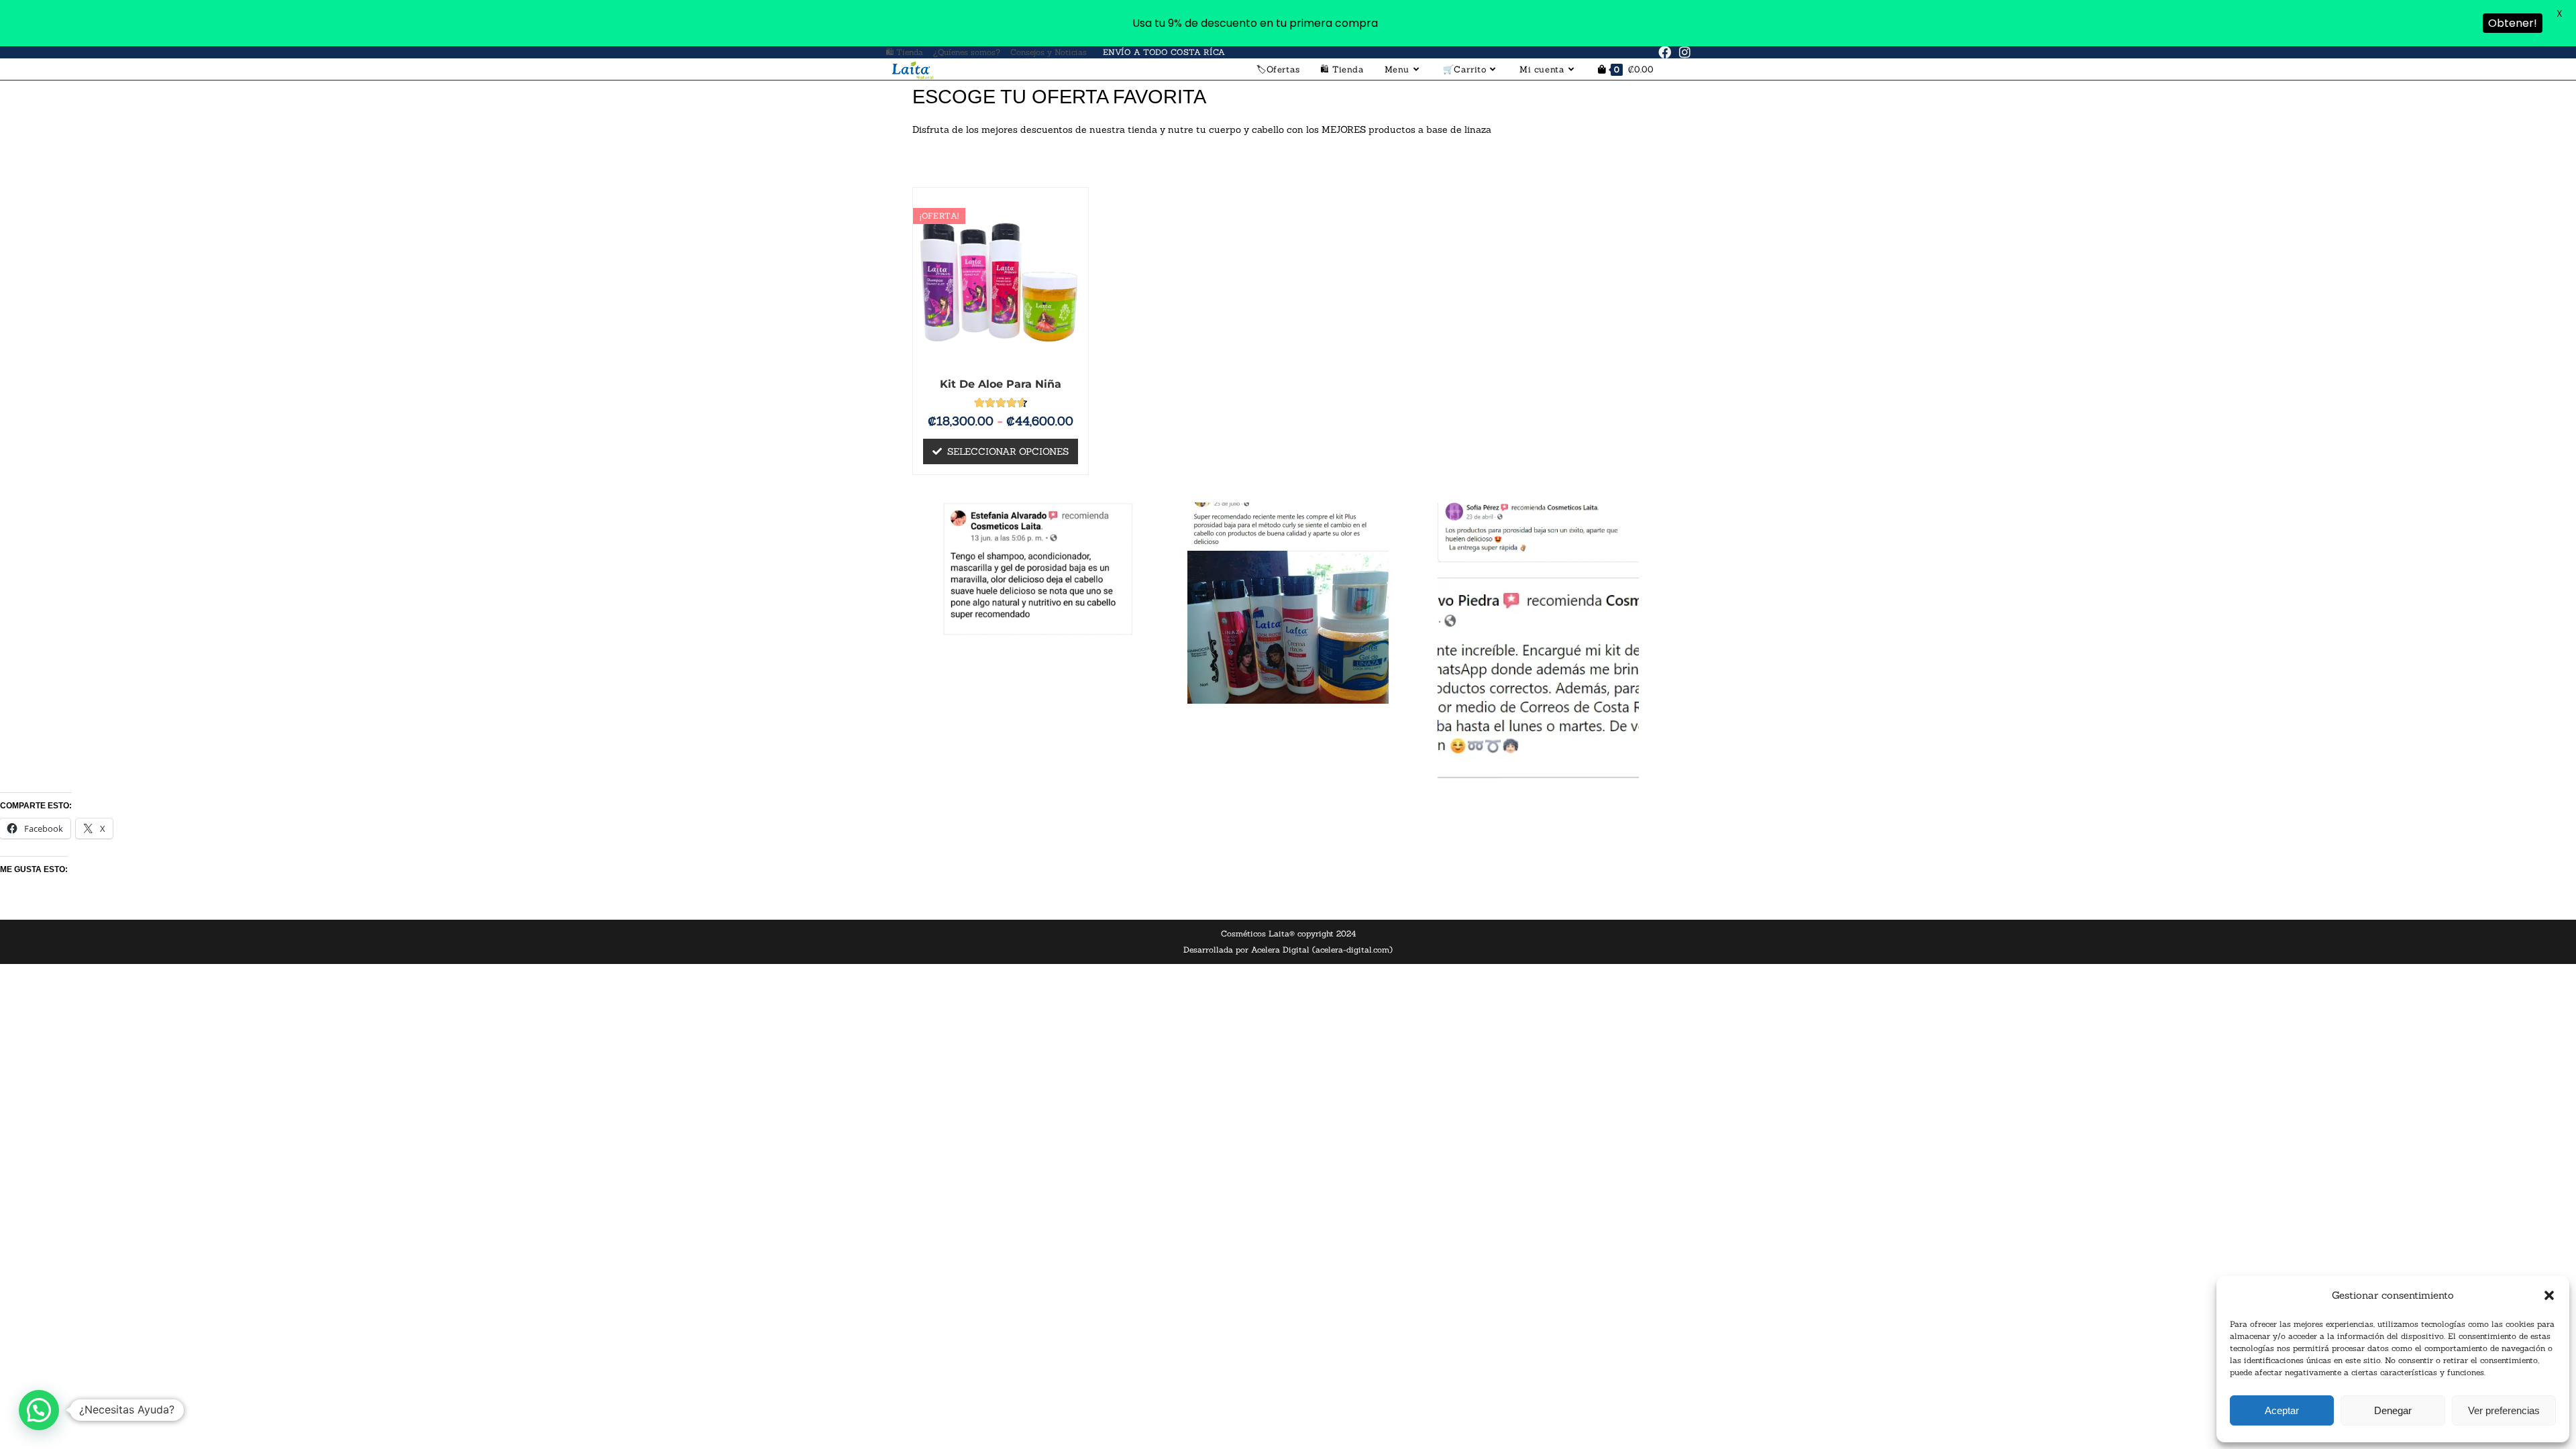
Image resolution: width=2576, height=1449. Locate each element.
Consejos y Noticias (1049, 52)
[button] (2549, 1295)
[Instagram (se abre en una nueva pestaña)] (1683, 52)
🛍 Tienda (904, 52)
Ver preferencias (2504, 1410)
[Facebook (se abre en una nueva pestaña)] (1665, 52)
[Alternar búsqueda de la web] (1677, 69)
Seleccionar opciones (1008, 451)
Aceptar (2282, 1410)
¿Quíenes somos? (967, 52)
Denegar (2393, 1410)
